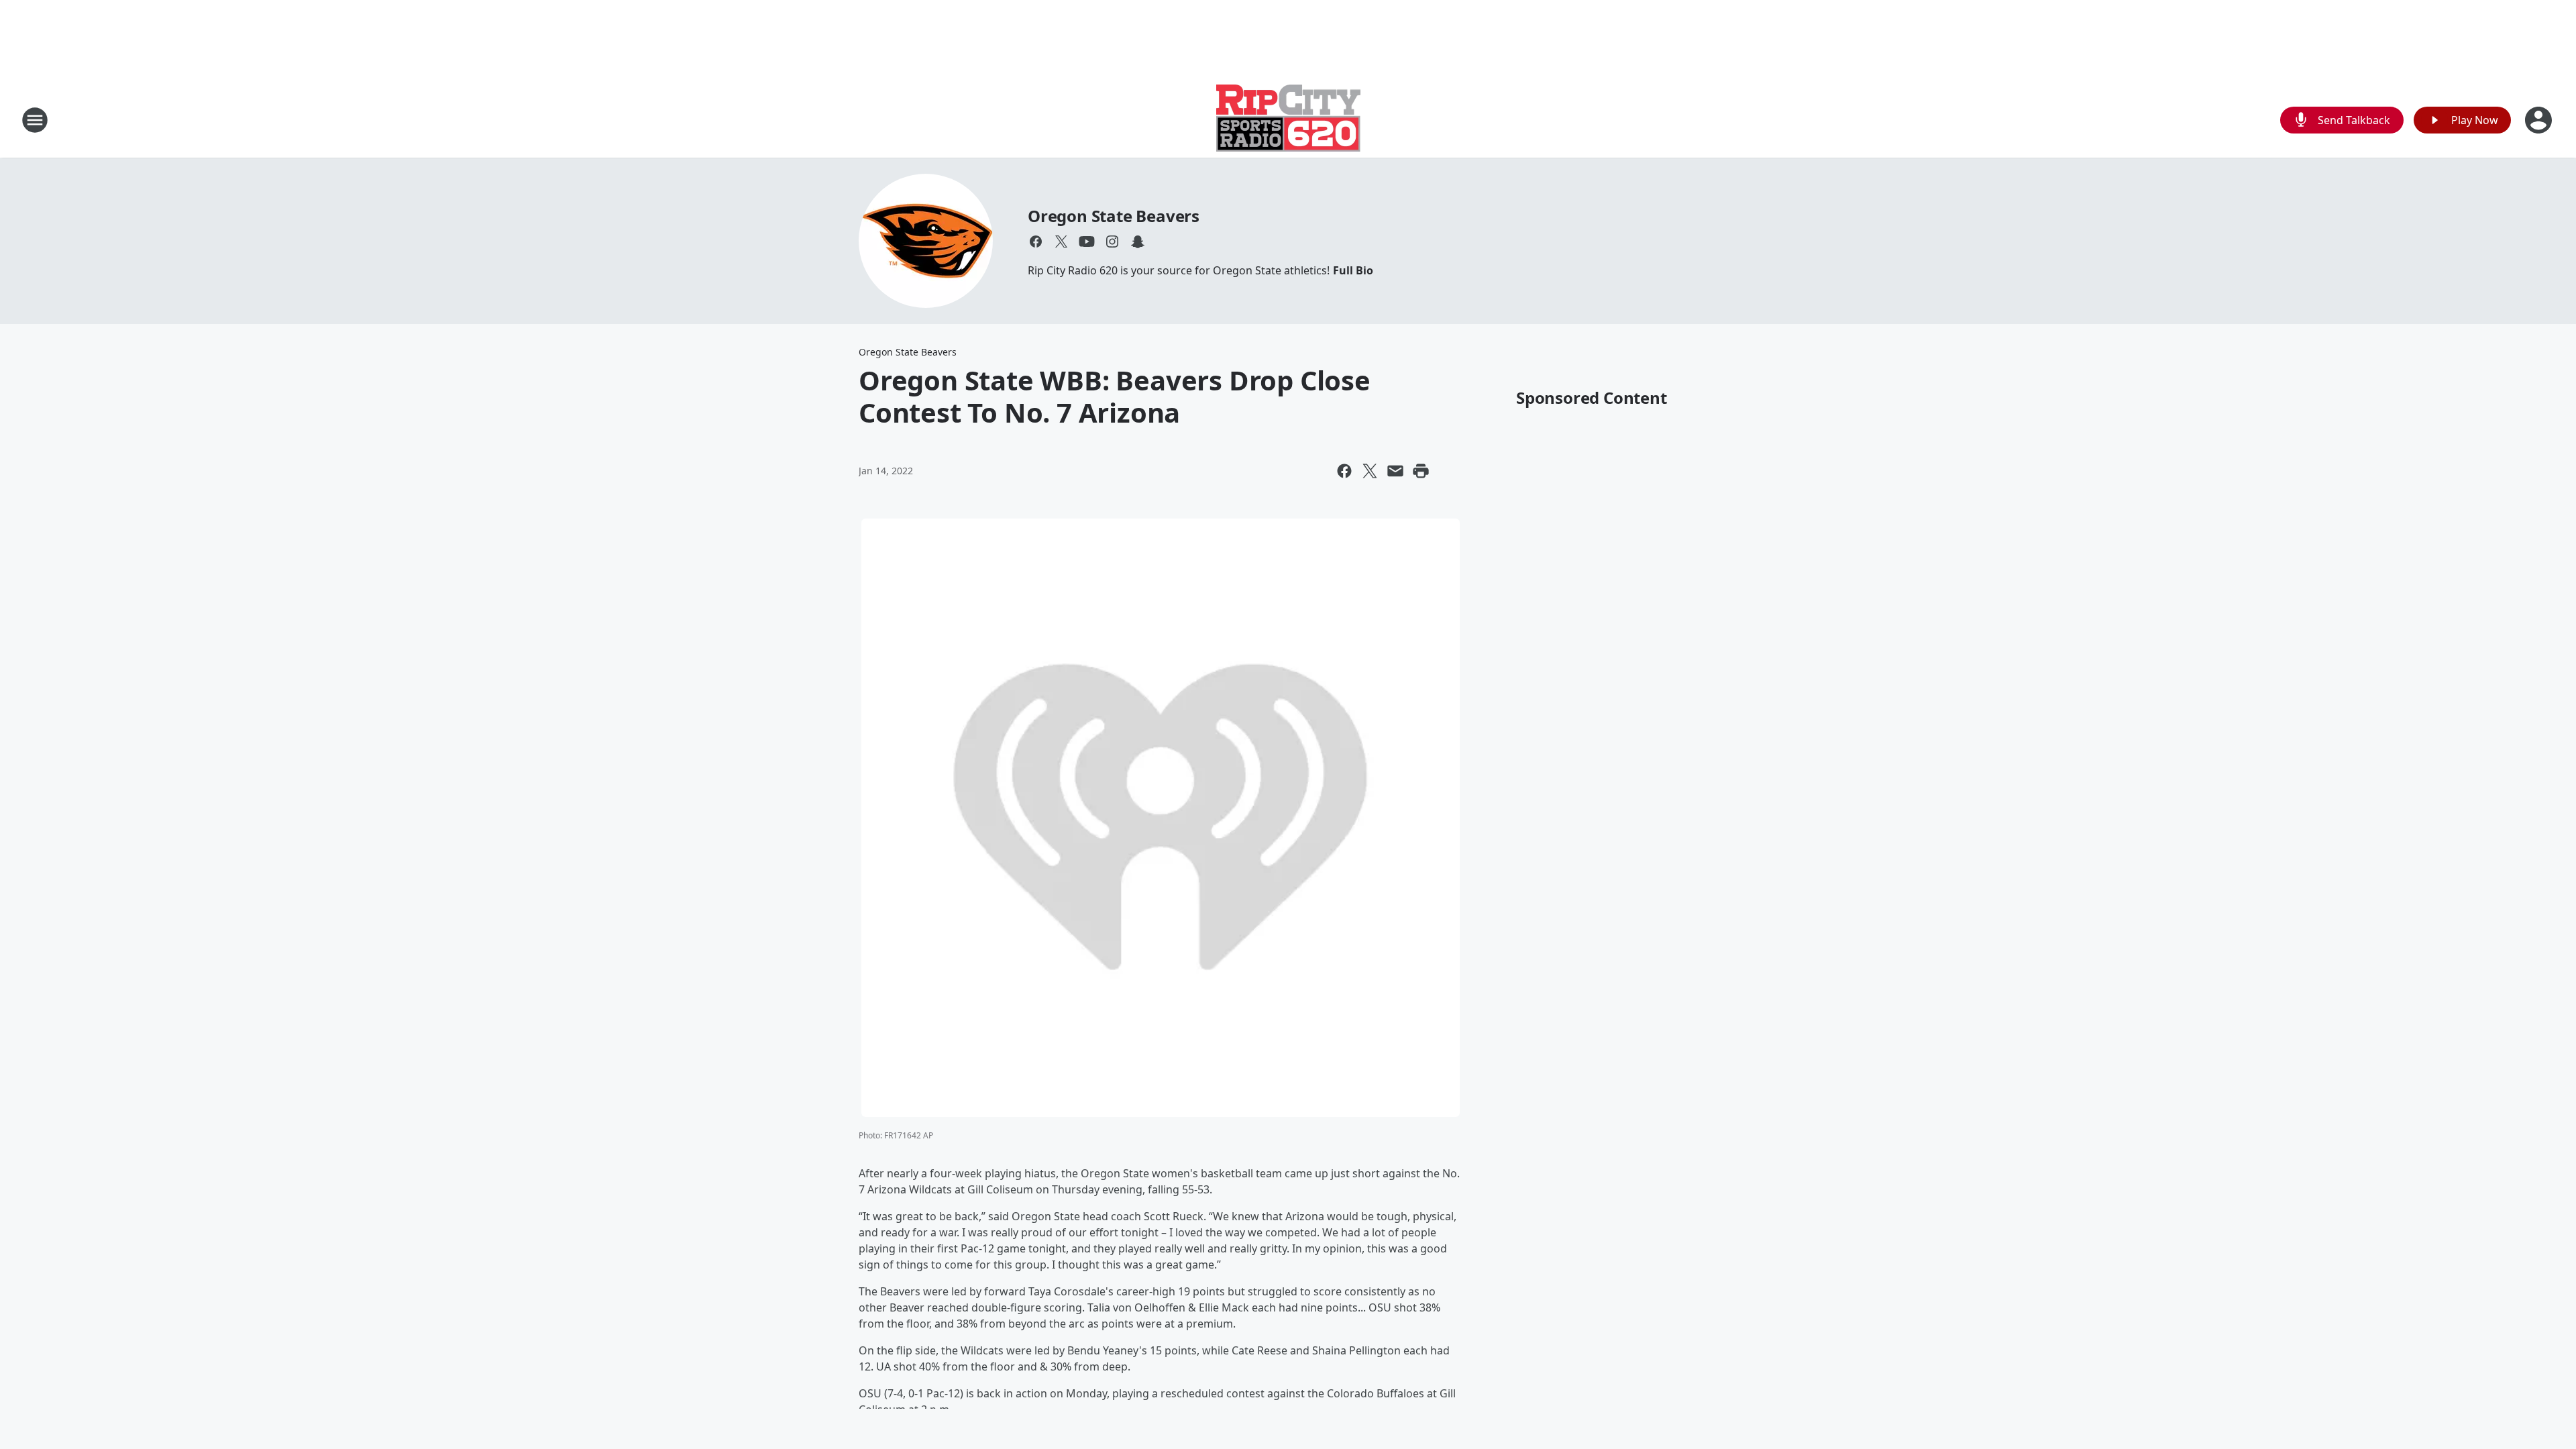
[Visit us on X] (1061, 241)
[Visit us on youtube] (1087, 241)
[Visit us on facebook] (1036, 241)
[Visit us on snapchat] (1138, 241)
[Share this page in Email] (1395, 471)
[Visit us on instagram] (1112, 241)
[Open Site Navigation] (35, 120)
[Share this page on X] (1370, 471)
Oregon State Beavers (1114, 216)
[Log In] (2540, 120)
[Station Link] (1288, 120)
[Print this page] (1421, 471)
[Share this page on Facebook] (1344, 471)
